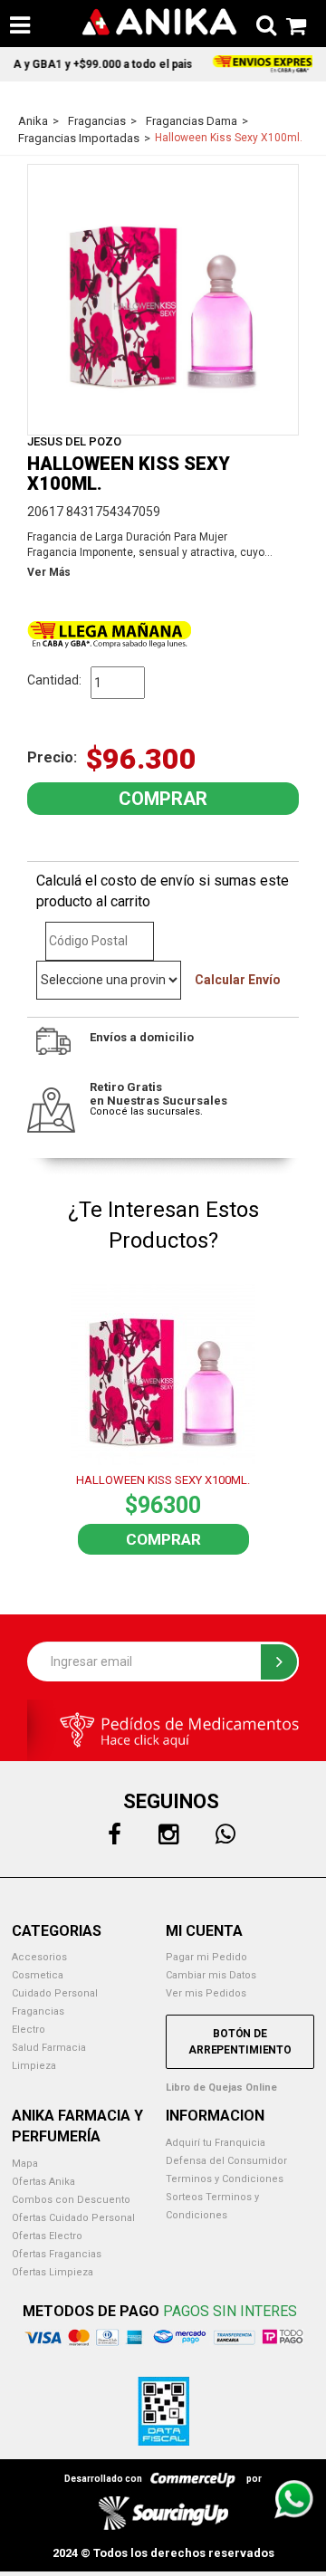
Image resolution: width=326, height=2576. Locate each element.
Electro (29, 2030)
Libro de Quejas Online (221, 2088)
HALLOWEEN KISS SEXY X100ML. (163, 1480)
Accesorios (39, 1957)
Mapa (25, 2164)
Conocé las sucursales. (146, 1111)
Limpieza (34, 2066)
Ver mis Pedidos (206, 1993)
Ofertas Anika (43, 2182)
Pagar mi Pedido (206, 1957)
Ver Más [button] (49, 572)
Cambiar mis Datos (211, 1975)
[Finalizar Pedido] (291, 23)
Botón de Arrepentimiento (240, 2042)
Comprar (163, 1539)
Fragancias (38, 2011)
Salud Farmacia (49, 2048)
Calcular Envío (238, 980)
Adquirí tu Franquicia (216, 2143)
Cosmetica (38, 1975)
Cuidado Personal (55, 1993)
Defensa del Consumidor (226, 2161)
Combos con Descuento (71, 2200)
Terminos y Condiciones (225, 2179)
